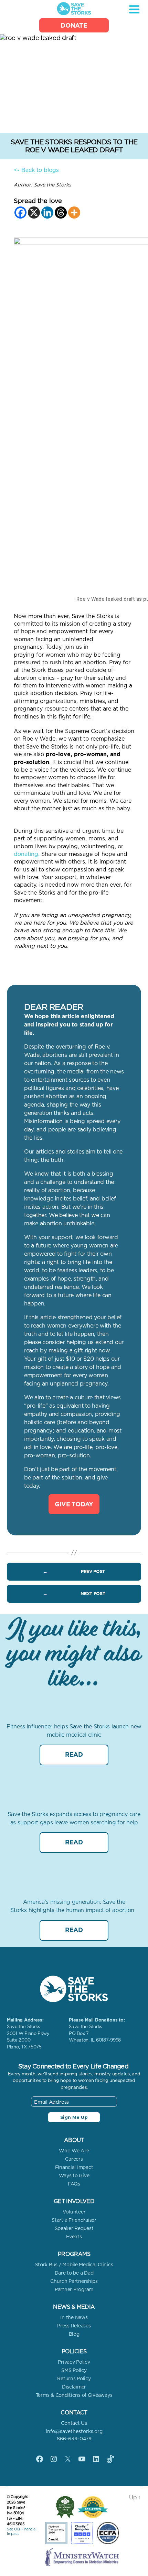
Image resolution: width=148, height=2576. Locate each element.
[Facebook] (20, 213)
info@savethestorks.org (74, 2431)
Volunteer (74, 2212)
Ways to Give (74, 2175)
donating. (27, 854)
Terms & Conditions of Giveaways (74, 2395)
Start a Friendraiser (74, 2220)
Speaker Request (74, 2228)
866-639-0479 (74, 2439)
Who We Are (74, 2151)
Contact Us (74, 2423)
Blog (74, 2334)
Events (74, 2237)
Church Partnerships (74, 2281)
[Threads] (61, 213)
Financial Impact (74, 2167)
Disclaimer (74, 2387)
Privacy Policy (74, 2362)
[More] (74, 213)
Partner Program (74, 2289)
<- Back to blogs (36, 170)
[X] (34, 213)
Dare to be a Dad (74, 2273)
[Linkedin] (47, 213)
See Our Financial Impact (22, 2531)
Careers (74, 2159)
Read (74, 1754)
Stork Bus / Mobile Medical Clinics (74, 2265)
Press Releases (74, 2326)
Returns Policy (74, 2379)
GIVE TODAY (74, 1504)
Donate (74, 25)
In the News (74, 2317)
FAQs (74, 2184)
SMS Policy (74, 2370)
